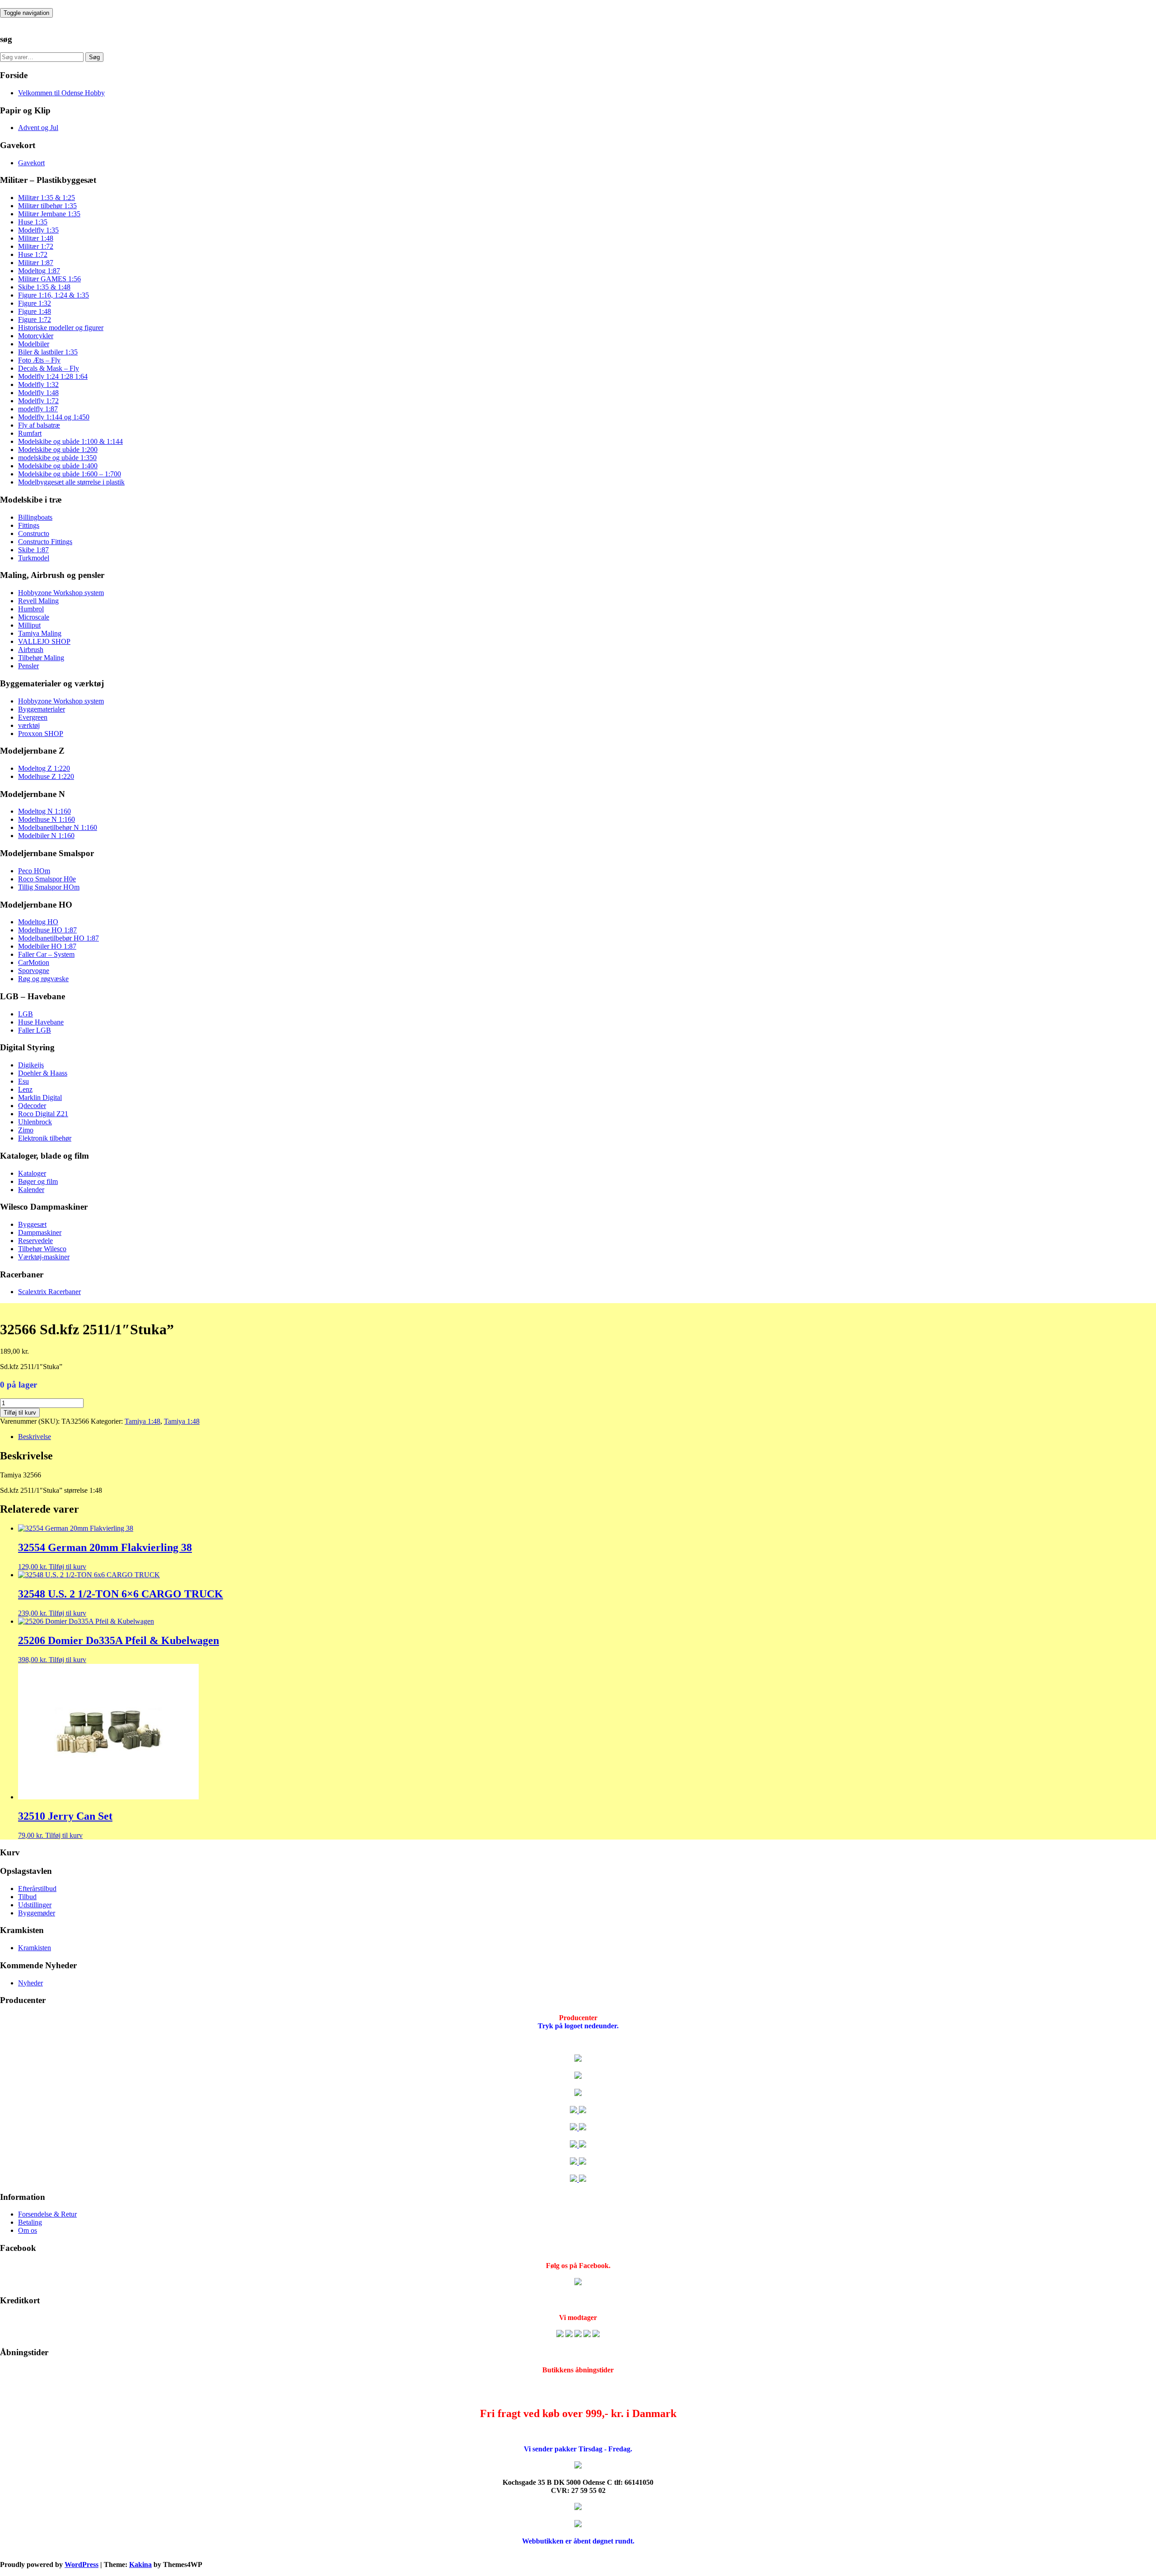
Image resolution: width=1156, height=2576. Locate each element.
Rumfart (30, 433)
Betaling (30, 2222)
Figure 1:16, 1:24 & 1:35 (54, 295)
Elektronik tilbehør (45, 1138)
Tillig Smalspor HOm (49, 887)
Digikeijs (31, 1065)
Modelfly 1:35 (38, 230)
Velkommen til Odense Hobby (61, 93)
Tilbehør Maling (41, 658)
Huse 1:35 (33, 222)
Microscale (34, 617)
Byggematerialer (42, 709)
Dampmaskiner (40, 1232)
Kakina (140, 2564)
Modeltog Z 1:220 (44, 768)
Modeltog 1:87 (39, 271)
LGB (26, 1014)
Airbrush (31, 650)
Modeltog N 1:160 (44, 811)
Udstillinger (35, 1905)
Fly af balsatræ (39, 425)
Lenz (25, 1089)
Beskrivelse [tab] (35, 1437)
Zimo (26, 1130)
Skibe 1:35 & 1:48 (44, 287)
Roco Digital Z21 (43, 1114)
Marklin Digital (40, 1097)
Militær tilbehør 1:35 (47, 206)
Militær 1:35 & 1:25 (47, 198)
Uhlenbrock (35, 1122)
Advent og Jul (38, 128)
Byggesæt (32, 1224)
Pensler (28, 666)
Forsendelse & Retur (47, 2214)
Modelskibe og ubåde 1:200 (58, 450)
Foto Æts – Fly (39, 360)
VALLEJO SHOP (44, 641)
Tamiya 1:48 (142, 1421)
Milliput (29, 625)
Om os (28, 2230)
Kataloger (32, 1173)
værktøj (29, 725)
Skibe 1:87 (33, 550)
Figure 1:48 (35, 311)
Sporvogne (34, 971)
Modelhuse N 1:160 (47, 819)
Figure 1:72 (35, 319)
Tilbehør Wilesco (42, 1249)
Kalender (31, 1190)
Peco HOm (34, 871)
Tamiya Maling (40, 633)
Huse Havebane (41, 1022)
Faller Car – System (46, 954)
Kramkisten (35, 1948)
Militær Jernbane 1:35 (49, 214)
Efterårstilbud (37, 1889)
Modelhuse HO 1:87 (47, 930)
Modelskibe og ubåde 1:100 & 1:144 (70, 441)
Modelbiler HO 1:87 (47, 946)
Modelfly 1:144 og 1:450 (54, 417)
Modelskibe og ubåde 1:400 (58, 466)
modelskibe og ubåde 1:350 (57, 458)
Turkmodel (34, 558)
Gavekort (31, 163)
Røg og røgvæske (43, 979)
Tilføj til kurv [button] (68, 1567)
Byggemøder (37, 1913)
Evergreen (33, 717)
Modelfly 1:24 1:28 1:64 (53, 376)
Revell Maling (38, 601)
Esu (23, 1081)
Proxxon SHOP (41, 734)
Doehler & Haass (43, 1073)
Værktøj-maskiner (44, 1257)
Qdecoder (32, 1106)
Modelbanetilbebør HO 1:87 (58, 938)
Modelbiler (34, 344)
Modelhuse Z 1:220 (46, 776)
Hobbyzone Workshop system (61, 593)
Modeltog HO (38, 922)
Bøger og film (38, 1181)
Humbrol (31, 609)
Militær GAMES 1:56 (49, 279)
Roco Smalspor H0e (47, 879)
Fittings (29, 525)
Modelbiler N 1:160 (46, 836)
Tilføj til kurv (20, 1413)
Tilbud (27, 1897)
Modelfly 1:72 (38, 401)
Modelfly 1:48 (38, 393)
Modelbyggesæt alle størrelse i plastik (71, 482)
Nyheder (30, 1983)
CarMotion (34, 962)
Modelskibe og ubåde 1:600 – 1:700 (70, 474)
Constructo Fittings (45, 542)
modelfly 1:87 (38, 409)
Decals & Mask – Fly (49, 368)
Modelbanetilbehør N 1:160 (58, 827)
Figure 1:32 (35, 303)
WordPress (82, 2564)
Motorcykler (36, 336)
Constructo (34, 533)
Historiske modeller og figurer (61, 328)
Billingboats (35, 517)
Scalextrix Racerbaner (49, 1292)
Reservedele (35, 1241)
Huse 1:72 (33, 254)
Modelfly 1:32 (38, 384)
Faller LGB (35, 1030)
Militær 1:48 (36, 238)
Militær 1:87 (36, 263)
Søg (94, 57)
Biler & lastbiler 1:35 (48, 352)
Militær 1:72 (36, 246)
